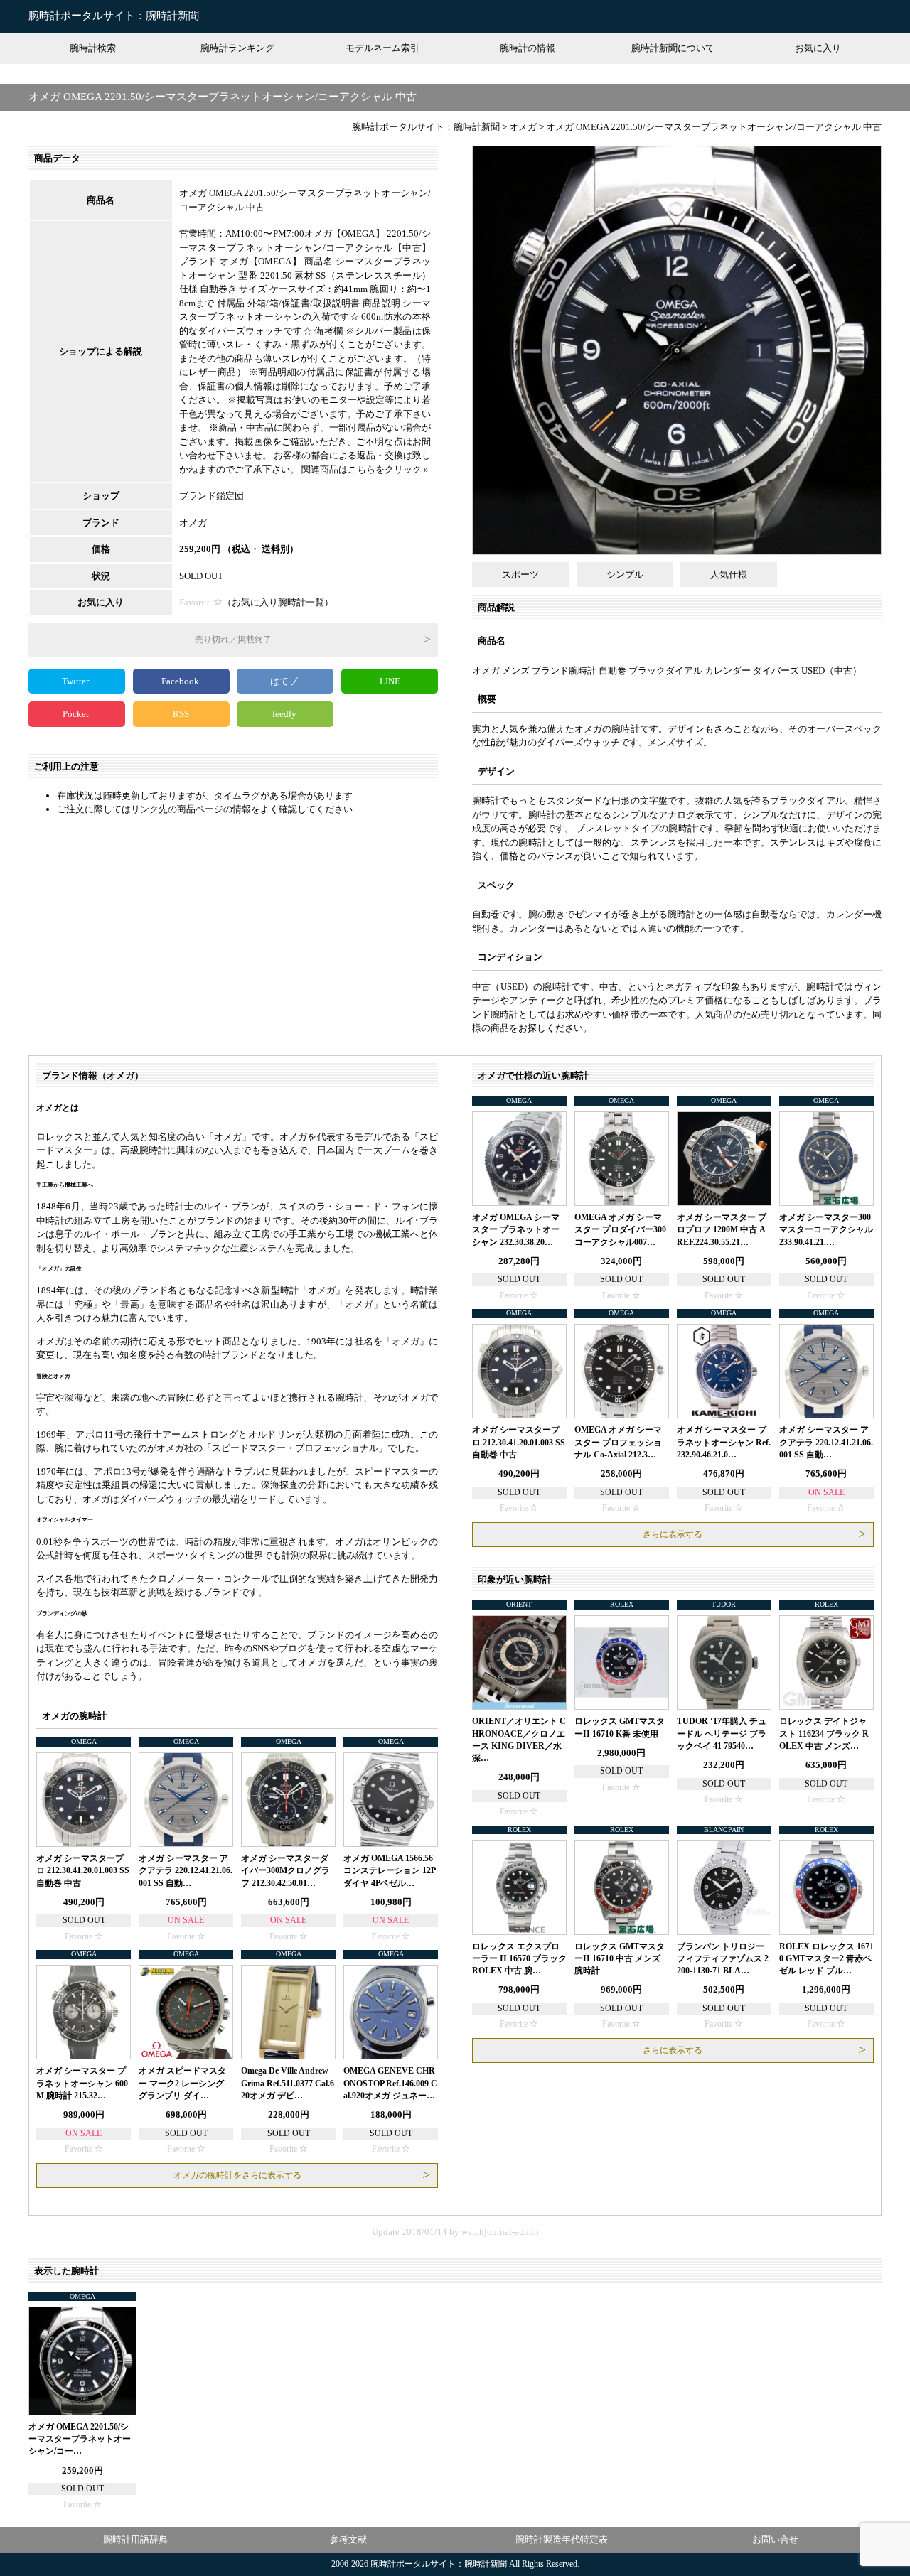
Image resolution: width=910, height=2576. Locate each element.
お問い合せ (775, 2539)
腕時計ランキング (237, 48)
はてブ (285, 681)
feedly (285, 714)
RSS (181, 714)
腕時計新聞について (673, 48)
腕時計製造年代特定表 (562, 2539)
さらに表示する (673, 1534)
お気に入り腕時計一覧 (278, 602)
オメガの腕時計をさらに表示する (237, 2175)
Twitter (76, 681)
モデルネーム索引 (382, 48)
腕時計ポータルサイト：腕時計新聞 (114, 16)
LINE (390, 681)
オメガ (193, 523)
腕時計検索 (93, 48)
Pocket (77, 714)
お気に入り (818, 48)
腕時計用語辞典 (135, 2539)
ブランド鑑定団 (212, 496)
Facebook (181, 681)
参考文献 (348, 2539)
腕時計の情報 (528, 48)
